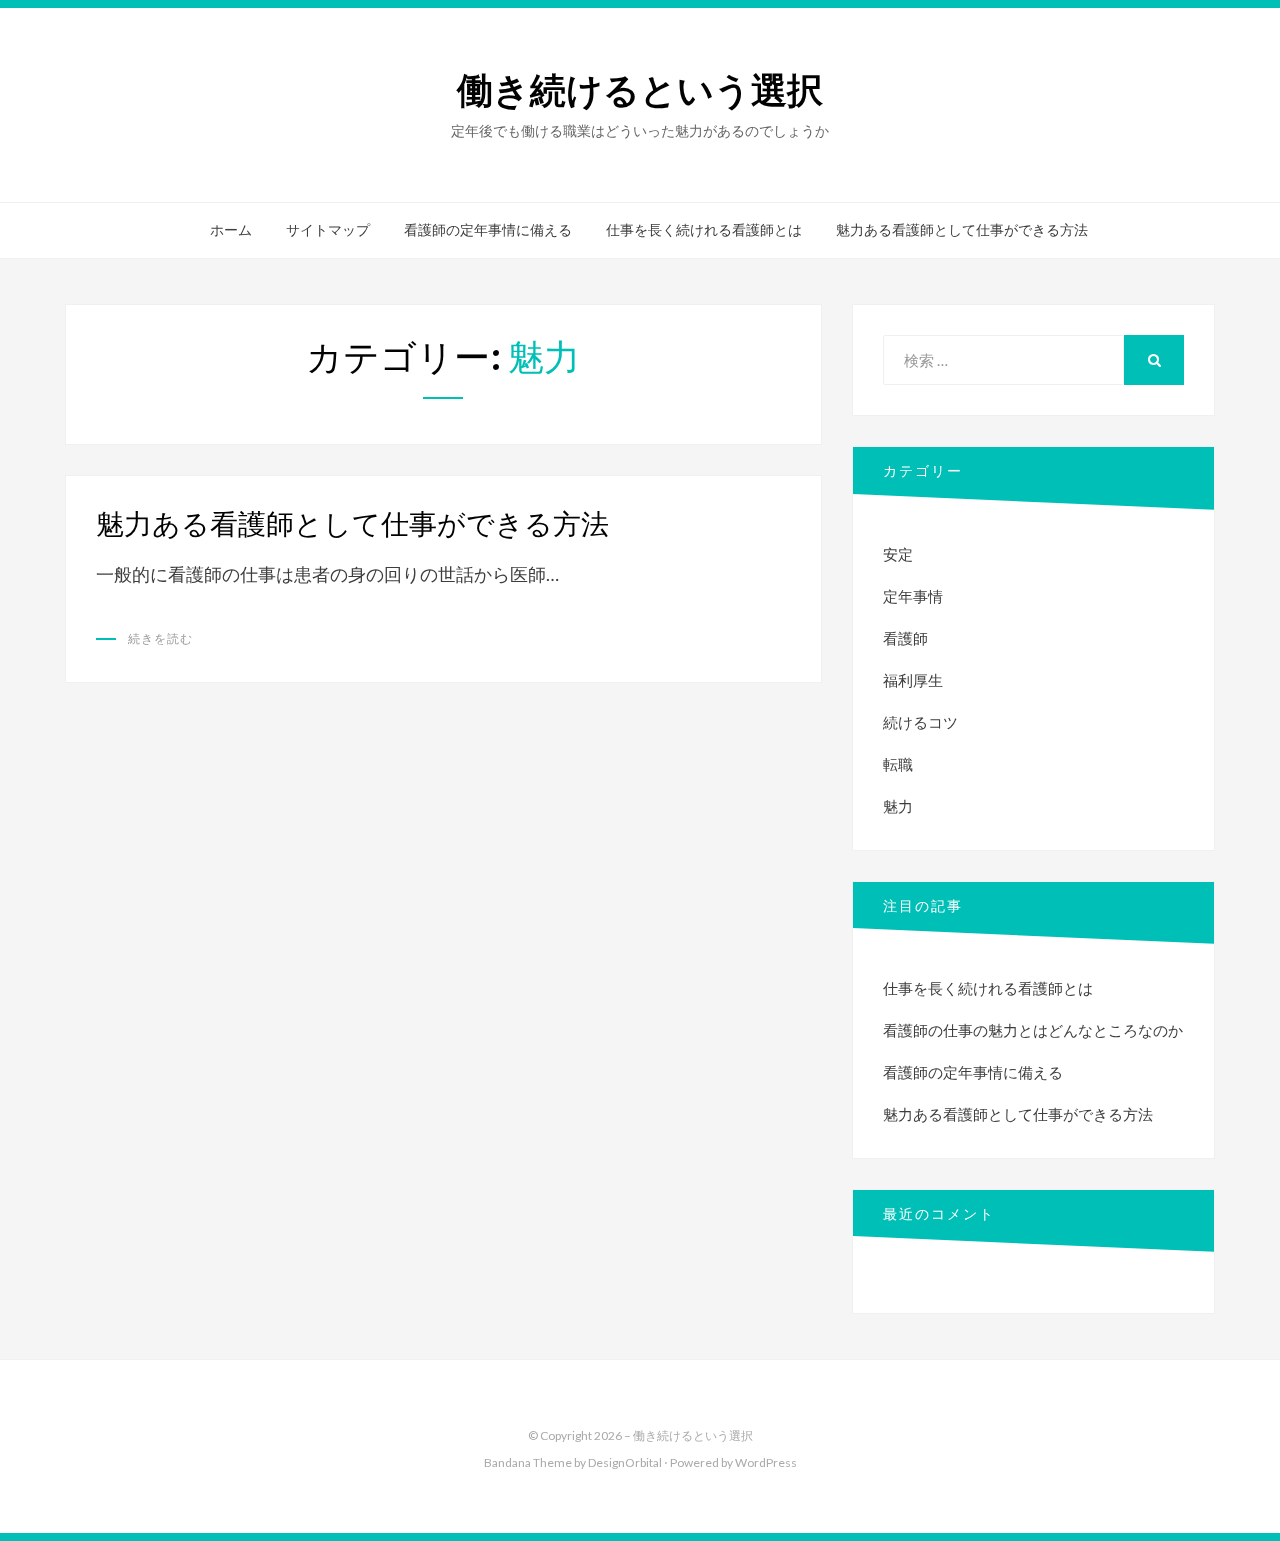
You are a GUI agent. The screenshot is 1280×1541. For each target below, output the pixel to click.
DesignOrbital (625, 1462)
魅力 (898, 806)
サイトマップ (328, 230)
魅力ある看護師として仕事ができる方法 (962, 230)
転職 (898, 764)
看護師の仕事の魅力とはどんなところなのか (1033, 1030)
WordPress (766, 1462)
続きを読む (160, 638)
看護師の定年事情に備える (488, 230)
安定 (898, 554)
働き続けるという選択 (640, 90)
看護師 (905, 638)
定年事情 (913, 596)
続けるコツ (920, 722)
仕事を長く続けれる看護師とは (704, 230)
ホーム (231, 230)
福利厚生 (913, 680)
